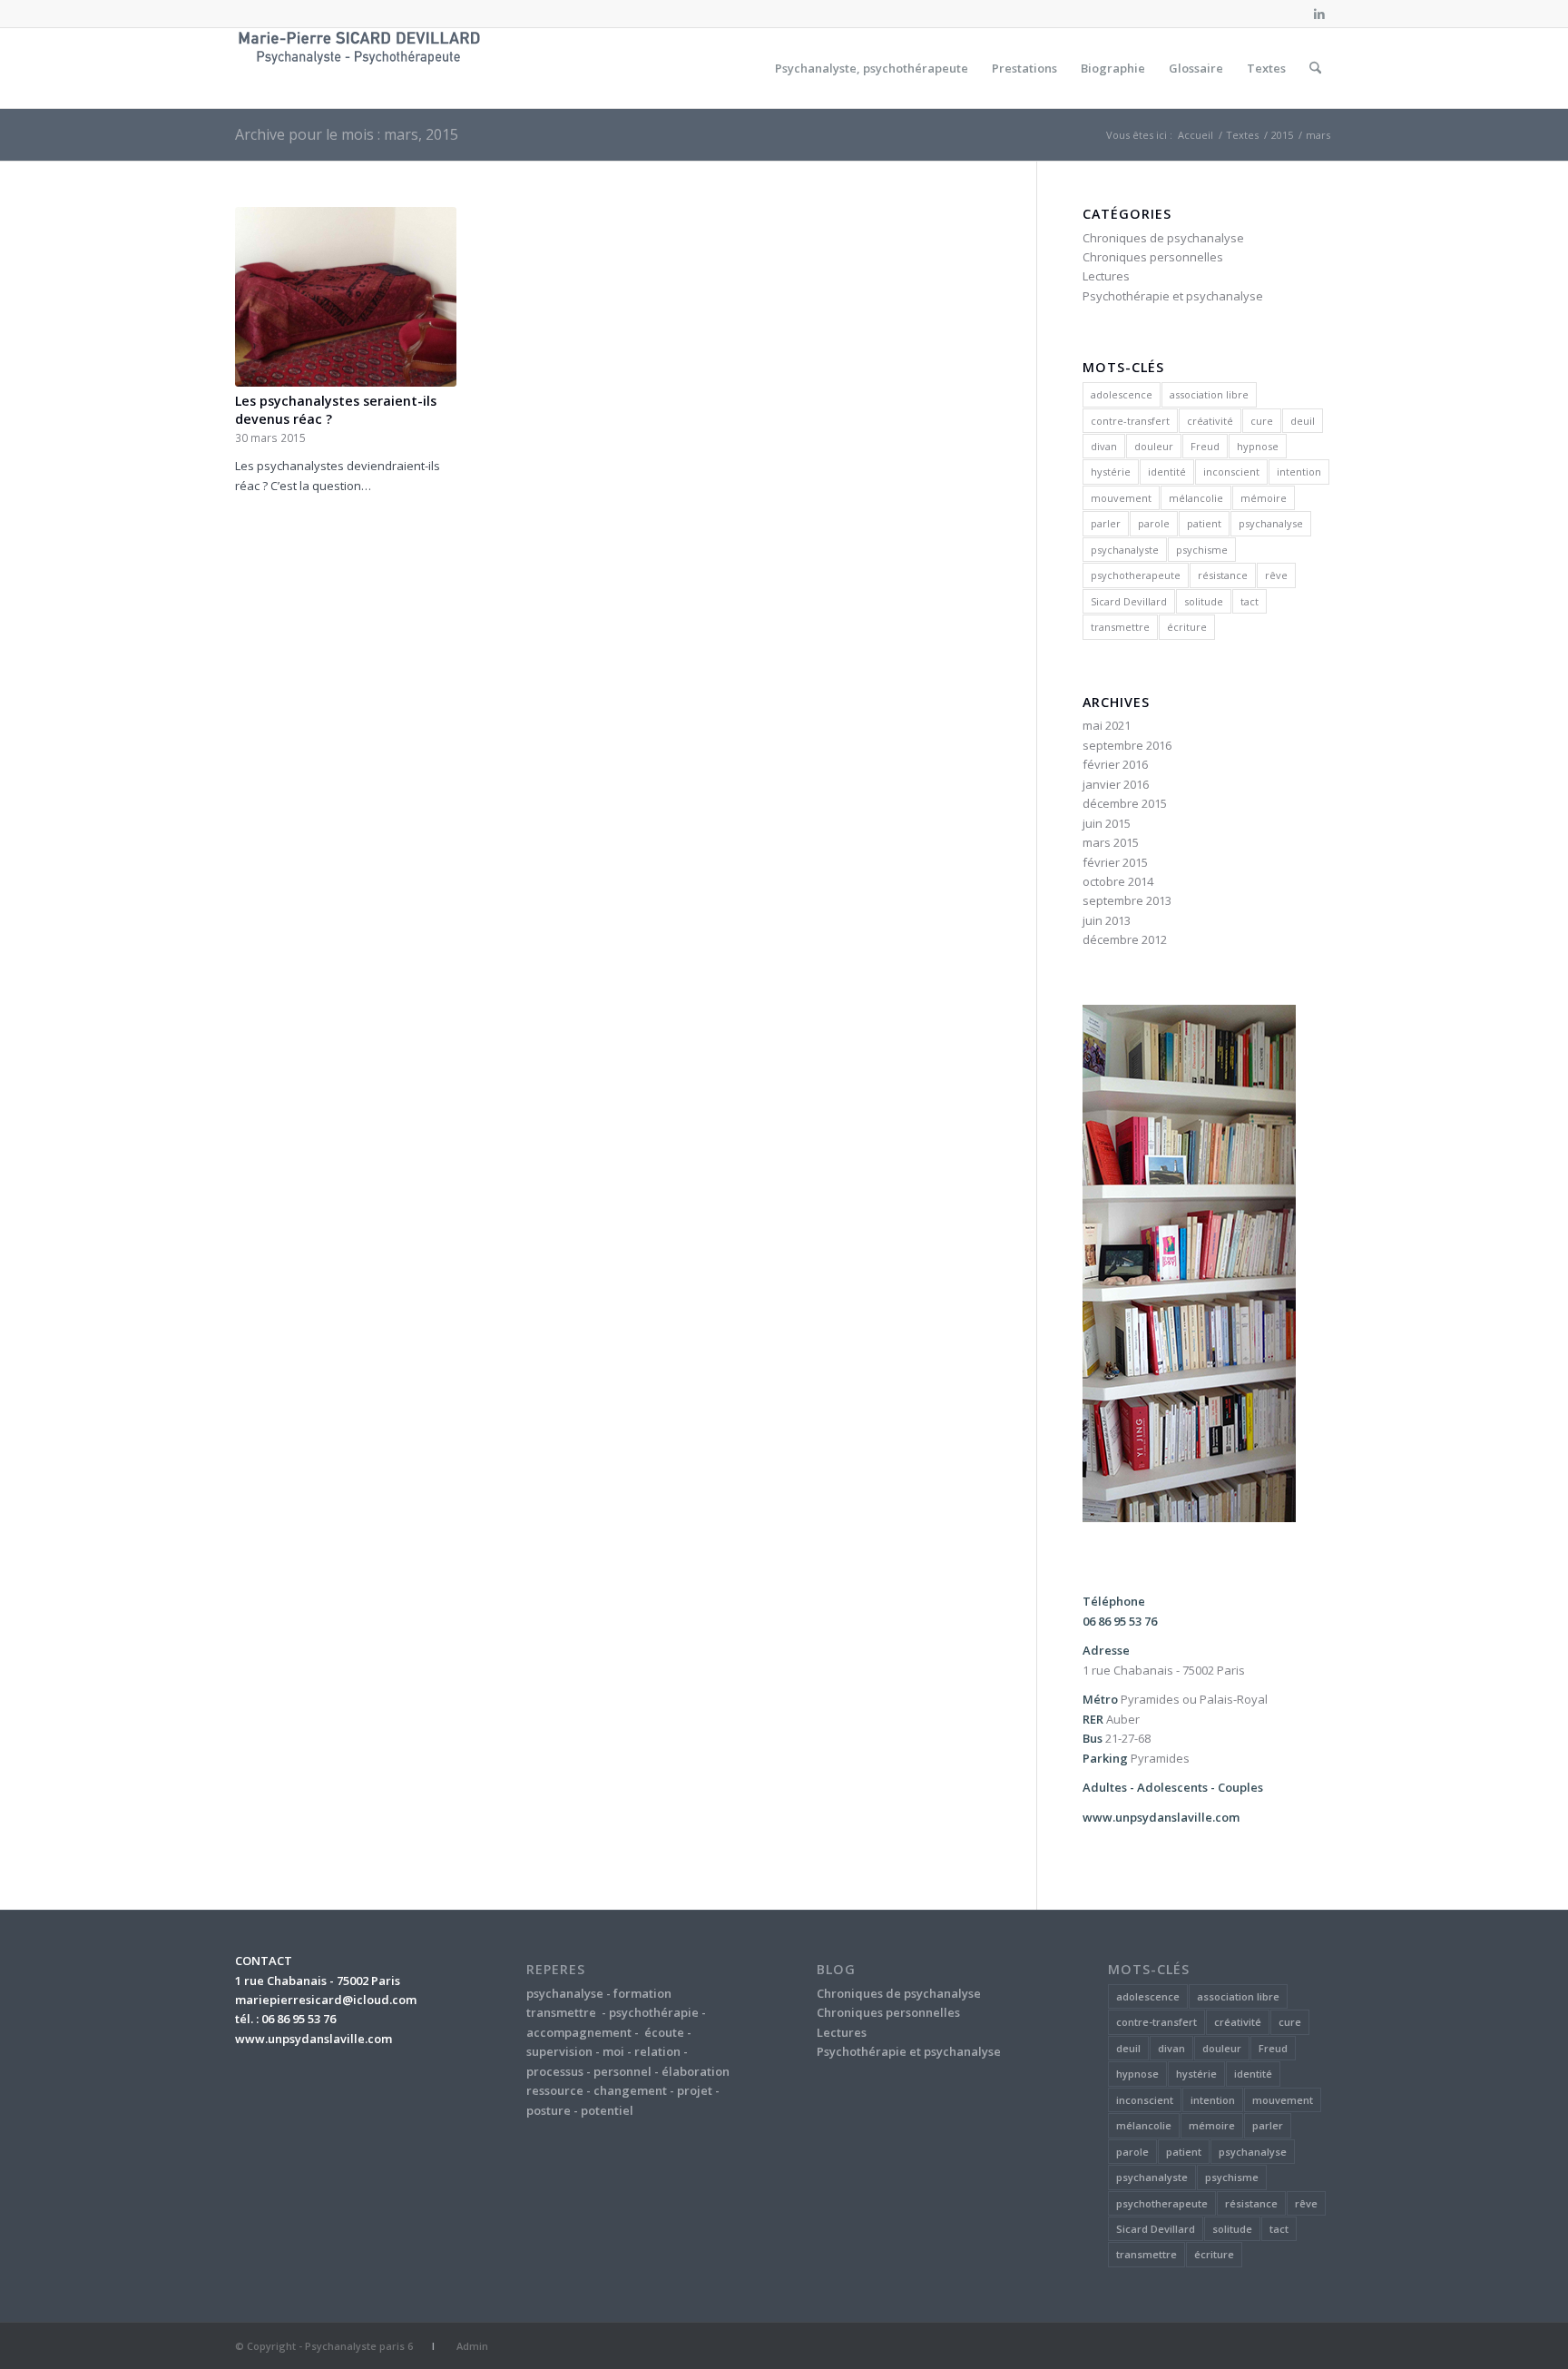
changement (630, 2090)
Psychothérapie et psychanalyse (1173, 296)
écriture (1187, 627)
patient (1204, 523)
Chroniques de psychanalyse (1163, 238)
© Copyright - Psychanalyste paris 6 (324, 2346)
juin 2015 (1107, 823)
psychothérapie (654, 2012)
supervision (559, 2051)
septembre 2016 (1127, 745)
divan (1104, 446)
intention (1299, 472)
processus (555, 2071)
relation (657, 2051)
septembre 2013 (1127, 900)
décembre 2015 (1125, 803)
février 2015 (1115, 862)
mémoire (1264, 498)
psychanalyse (1271, 523)
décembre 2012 (1125, 939)
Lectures (1106, 276)
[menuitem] (872, 68)
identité (1167, 472)
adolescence (1122, 394)
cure (1262, 421)
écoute (664, 2032)
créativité (1210, 421)
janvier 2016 (1116, 784)
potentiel (607, 2110)
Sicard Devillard (1129, 601)
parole (1154, 523)
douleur (1154, 446)
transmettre (1120, 627)
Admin (472, 2346)
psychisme (1202, 550)
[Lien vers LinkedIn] (1319, 14)
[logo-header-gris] (360, 68)
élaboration (696, 2071)
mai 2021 (1107, 725)
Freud (1205, 446)
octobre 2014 (1118, 881)
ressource (555, 2090)
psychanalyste (1125, 550)
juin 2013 (1107, 920)
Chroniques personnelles (1153, 257)
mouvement (1121, 498)
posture (549, 2110)
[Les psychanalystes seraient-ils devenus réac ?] (346, 297)
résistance (1223, 575)
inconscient (1231, 472)
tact (1249, 601)
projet (695, 2090)
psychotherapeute (1136, 575)
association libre (1209, 394)
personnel (622, 2071)
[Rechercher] (1315, 68)
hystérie (1111, 472)
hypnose (1258, 446)
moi (613, 2051)
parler (1106, 523)
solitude (1204, 601)
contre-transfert (1130, 421)
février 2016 (1115, 764)
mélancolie (1196, 498)
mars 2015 (1111, 842)
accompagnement (579, 2032)
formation (642, 1993)
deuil (1303, 421)
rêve (1276, 575)
